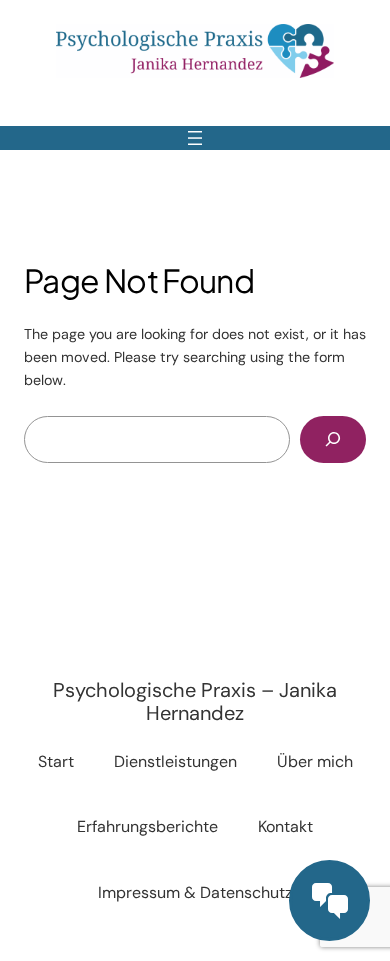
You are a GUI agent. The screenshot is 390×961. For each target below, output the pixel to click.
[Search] (333, 439)
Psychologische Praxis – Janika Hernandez (195, 701)
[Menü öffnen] (195, 138)
